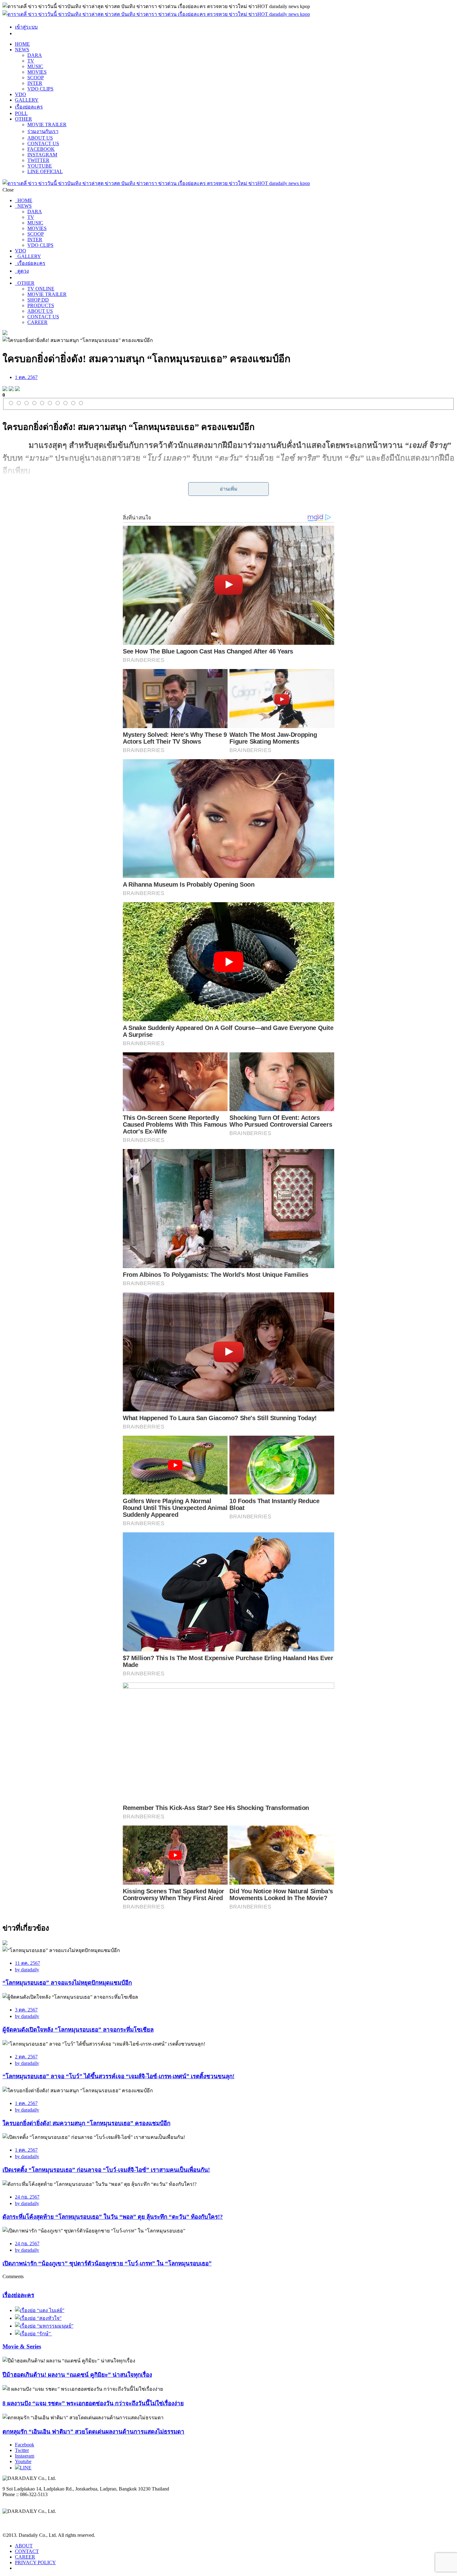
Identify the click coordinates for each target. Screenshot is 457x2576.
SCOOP (36, 78)
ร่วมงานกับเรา (43, 131)
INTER (35, 83)
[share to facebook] (5, 389)
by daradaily (27, 1970)
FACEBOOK (41, 149)
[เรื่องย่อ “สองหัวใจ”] (38, 2318)
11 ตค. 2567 (28, 1963)
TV (31, 61)
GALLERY (27, 100)
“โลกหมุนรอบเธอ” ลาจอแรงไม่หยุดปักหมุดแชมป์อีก (67, 1983)
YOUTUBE (40, 166)
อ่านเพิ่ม (229, 489)
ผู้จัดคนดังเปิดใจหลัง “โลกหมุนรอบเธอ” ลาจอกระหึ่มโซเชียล (78, 2030)
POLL (21, 113)
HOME (22, 44)
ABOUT (24, 2546)
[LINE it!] (17, 389)
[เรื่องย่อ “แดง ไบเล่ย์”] (40, 2310)
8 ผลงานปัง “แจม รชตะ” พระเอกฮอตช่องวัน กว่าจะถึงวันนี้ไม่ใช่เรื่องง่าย (93, 2403)
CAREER (37, 322)
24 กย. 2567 (27, 2197)
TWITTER (38, 160)
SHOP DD (38, 300)
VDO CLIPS (40, 89)
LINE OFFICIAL (45, 171)
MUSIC (35, 66)
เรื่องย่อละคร (29, 107)
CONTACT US (43, 143)
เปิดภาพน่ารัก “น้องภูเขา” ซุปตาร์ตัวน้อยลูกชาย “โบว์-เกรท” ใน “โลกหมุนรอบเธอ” (107, 2263)
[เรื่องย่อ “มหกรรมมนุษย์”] (44, 2326)
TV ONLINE (41, 289)
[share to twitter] (11, 389)
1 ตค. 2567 (26, 377)
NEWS (22, 50)
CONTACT (27, 2551)
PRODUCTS (41, 305)
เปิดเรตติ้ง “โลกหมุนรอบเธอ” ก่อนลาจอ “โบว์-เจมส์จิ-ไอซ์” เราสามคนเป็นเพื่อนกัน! (106, 2170)
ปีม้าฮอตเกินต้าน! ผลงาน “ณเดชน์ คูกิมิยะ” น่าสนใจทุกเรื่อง (77, 2375)
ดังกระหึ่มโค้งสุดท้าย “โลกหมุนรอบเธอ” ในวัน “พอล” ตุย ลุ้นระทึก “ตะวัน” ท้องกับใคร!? (113, 2217)
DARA (35, 55)
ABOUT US (40, 138)
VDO (21, 94)
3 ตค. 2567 (26, 2010)
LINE (26, 2468)
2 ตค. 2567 (26, 2057)
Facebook (25, 2445)
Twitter (22, 2450)
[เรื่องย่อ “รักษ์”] (33, 2334)
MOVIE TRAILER (47, 125)
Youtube (23, 2461)
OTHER (23, 119)
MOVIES (37, 72)
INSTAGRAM (42, 155)
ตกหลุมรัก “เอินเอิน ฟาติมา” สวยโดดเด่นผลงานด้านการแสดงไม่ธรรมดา (93, 2432)
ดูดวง (22, 271)
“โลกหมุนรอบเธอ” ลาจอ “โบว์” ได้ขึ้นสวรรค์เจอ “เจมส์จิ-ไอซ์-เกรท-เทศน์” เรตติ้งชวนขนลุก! (118, 2076)
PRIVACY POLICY (35, 2562)
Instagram (25, 2456)
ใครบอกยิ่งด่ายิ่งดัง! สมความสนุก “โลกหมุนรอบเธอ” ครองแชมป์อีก (86, 2123)
